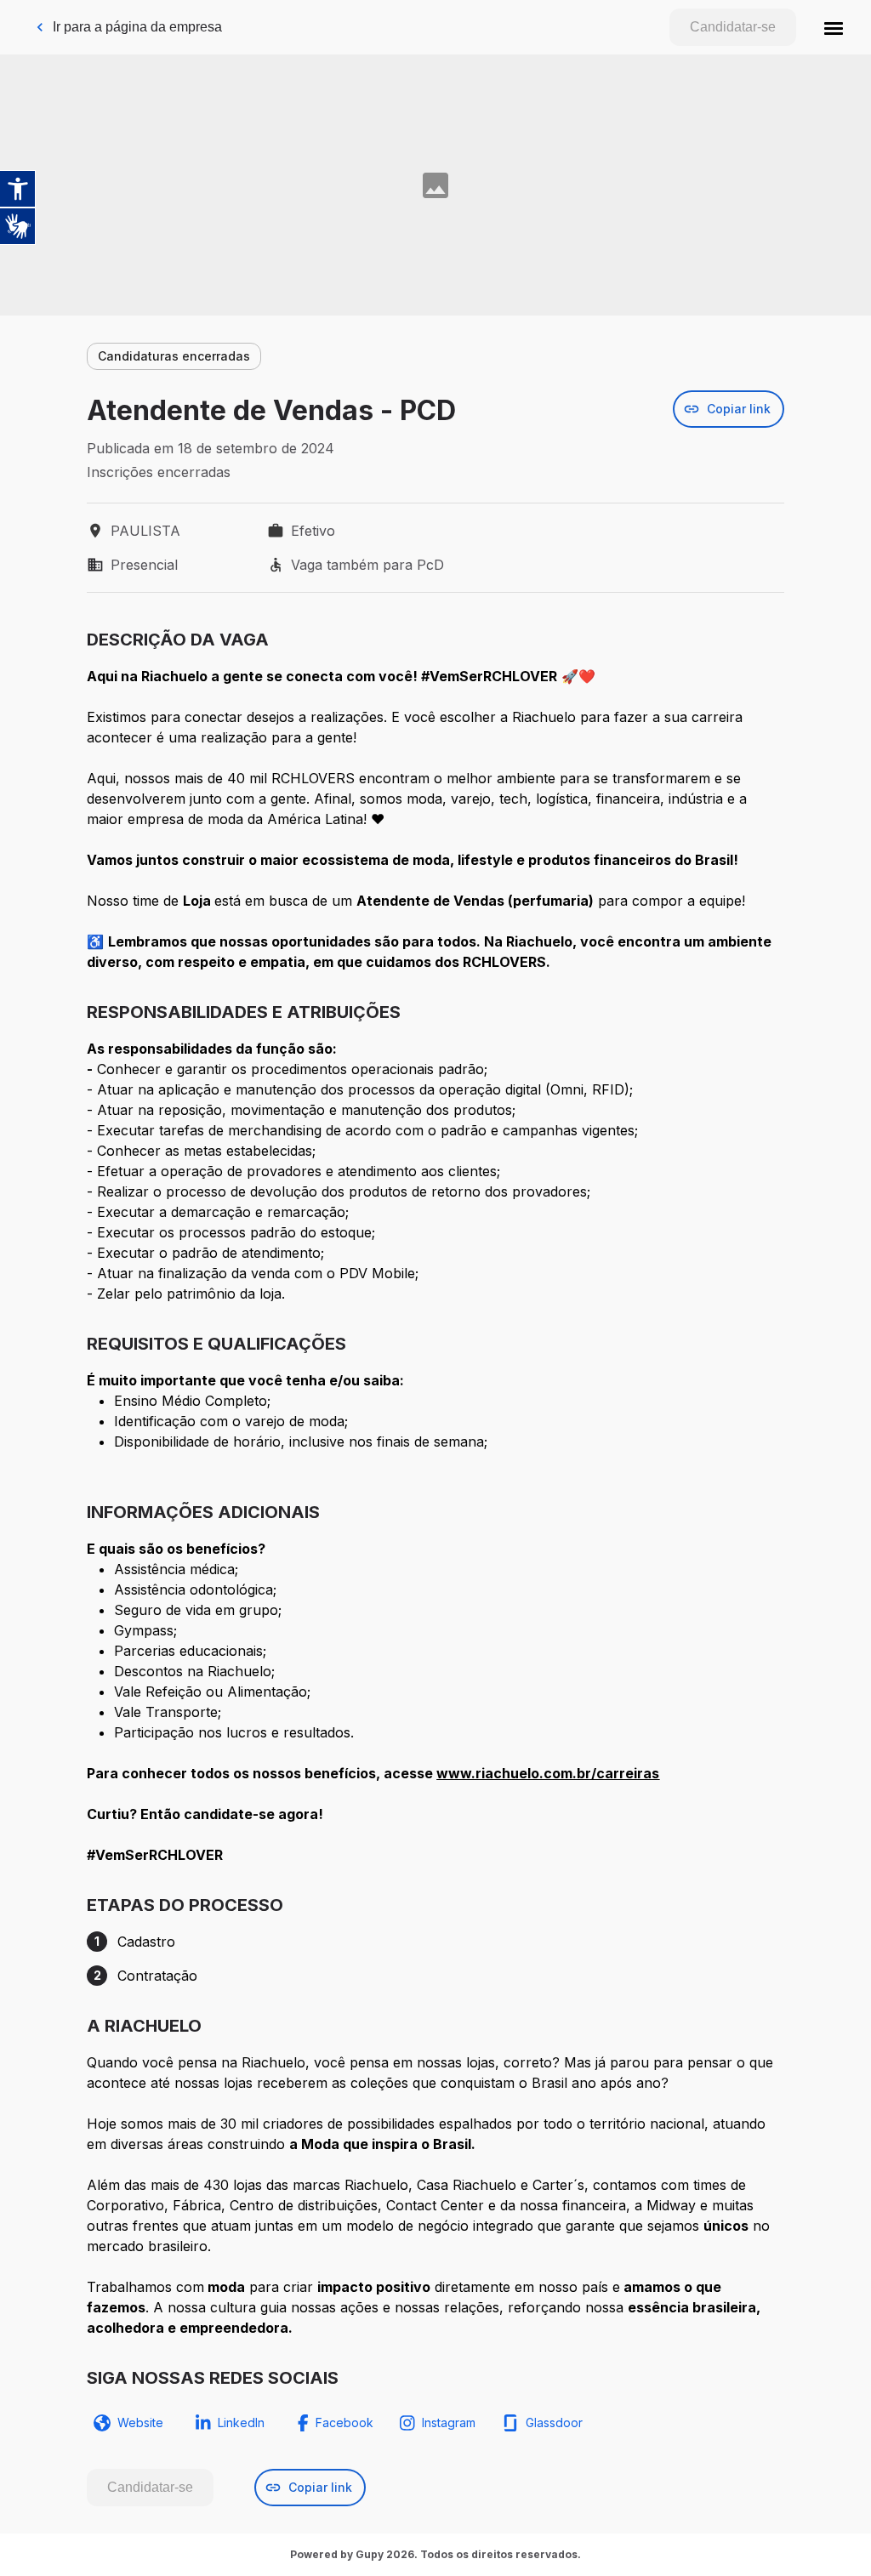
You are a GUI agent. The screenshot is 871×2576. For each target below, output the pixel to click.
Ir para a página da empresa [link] (137, 27)
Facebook (344, 2422)
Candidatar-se (733, 27)
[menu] (834, 27)
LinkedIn (241, 2422)
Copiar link (739, 409)
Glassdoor (554, 2422)
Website (140, 2422)
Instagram (449, 2422)
